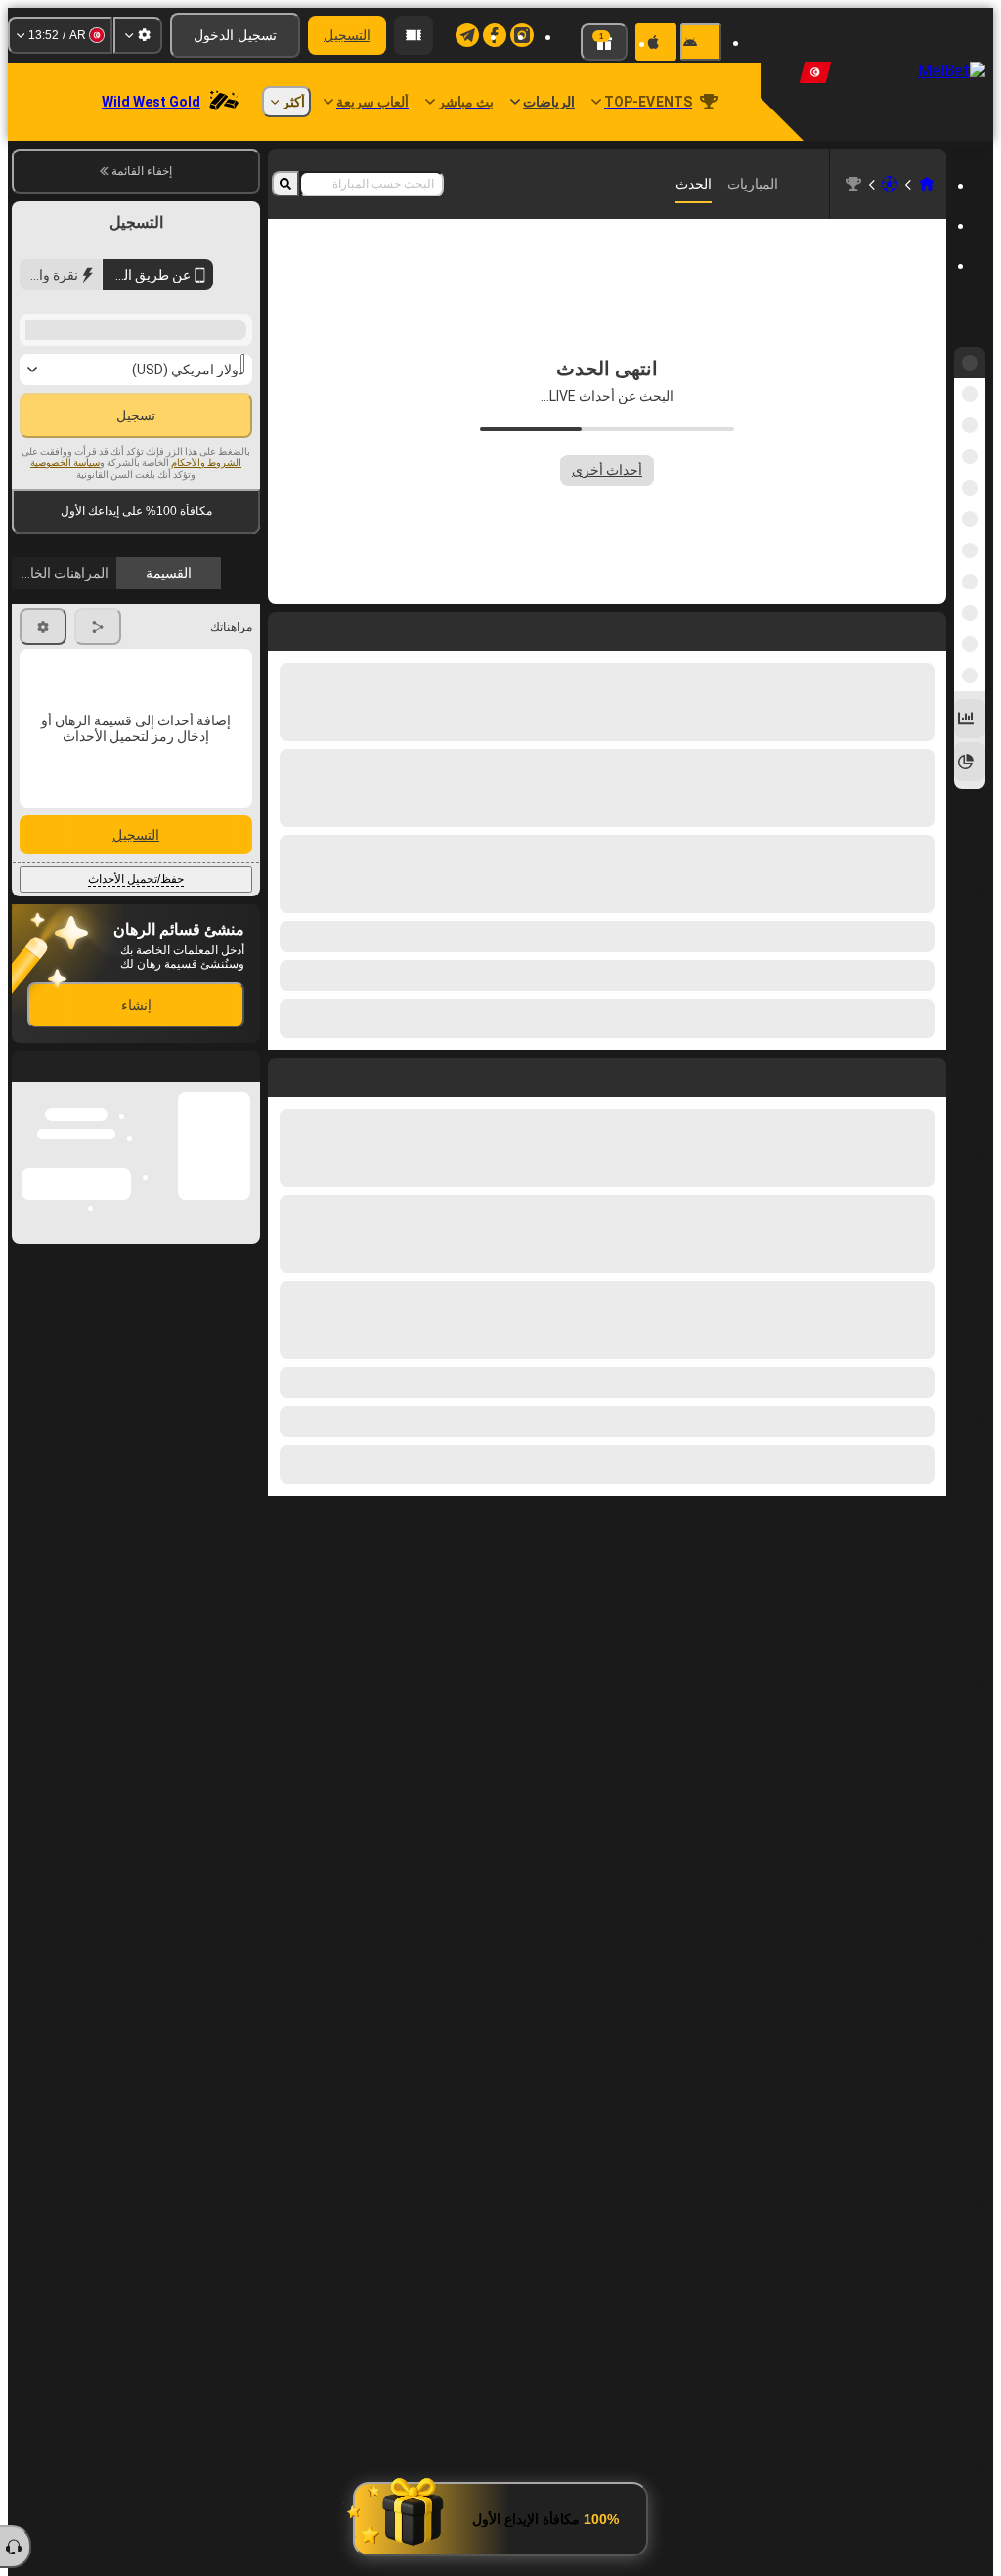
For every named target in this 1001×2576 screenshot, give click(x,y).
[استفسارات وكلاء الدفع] (413, 35)
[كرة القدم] (890, 184)
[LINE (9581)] (927, 184)
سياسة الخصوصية (65, 463)
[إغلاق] (27, 1272)
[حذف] (287, 1073)
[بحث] (285, 184)
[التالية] (887, 1073)
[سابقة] (931, 1073)
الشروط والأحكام (206, 463)
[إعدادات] (138, 35)
